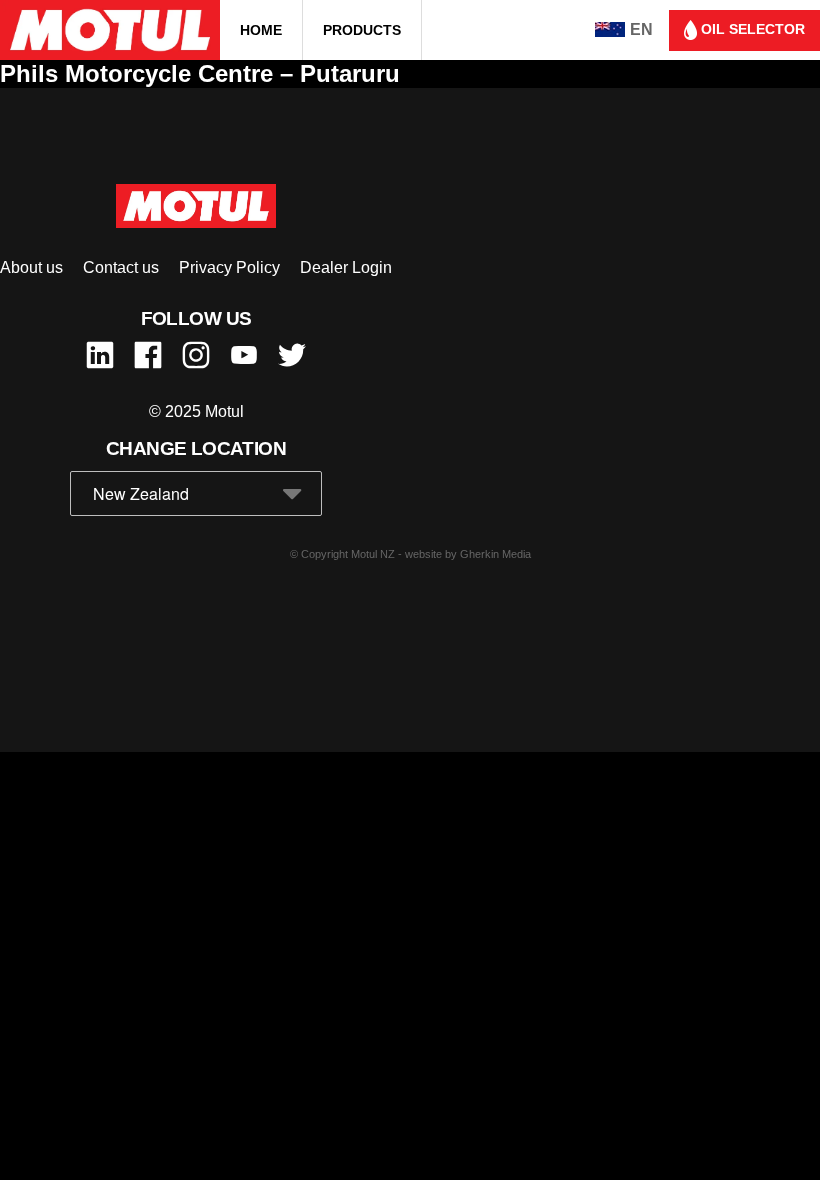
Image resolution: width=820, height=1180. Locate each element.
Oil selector (751, 29)
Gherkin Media (495, 554)
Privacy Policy (229, 267)
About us (31, 267)
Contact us (121, 267)
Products (362, 30)
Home (261, 30)
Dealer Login (346, 267)
